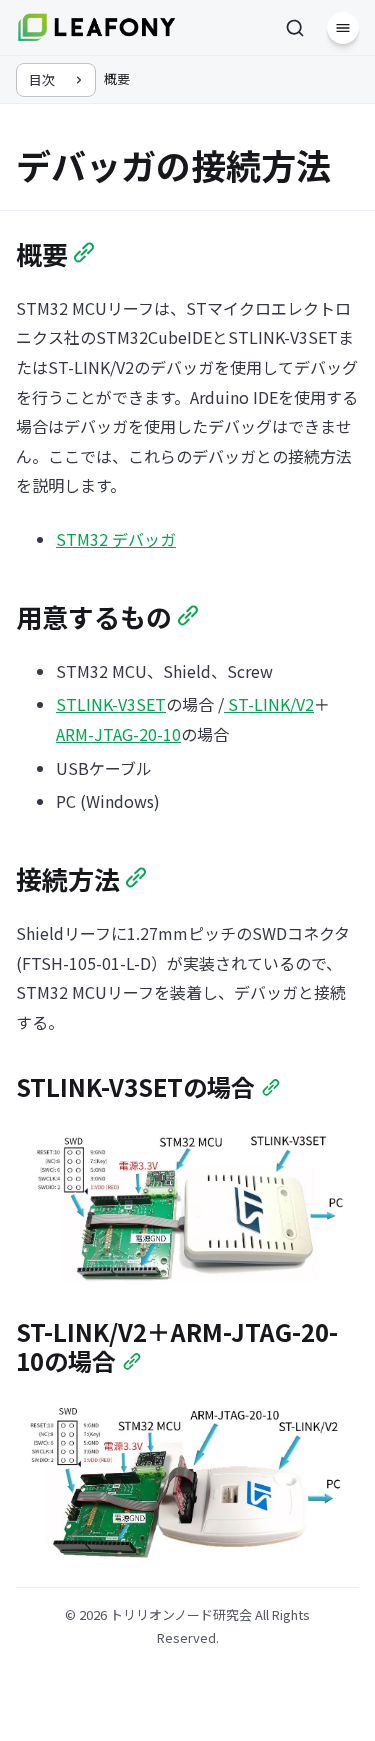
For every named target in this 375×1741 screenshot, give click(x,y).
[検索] (295, 28)
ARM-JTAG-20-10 (118, 734)
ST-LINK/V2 (269, 704)
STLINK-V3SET (111, 704)
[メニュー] (343, 28)
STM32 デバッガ (116, 539)
